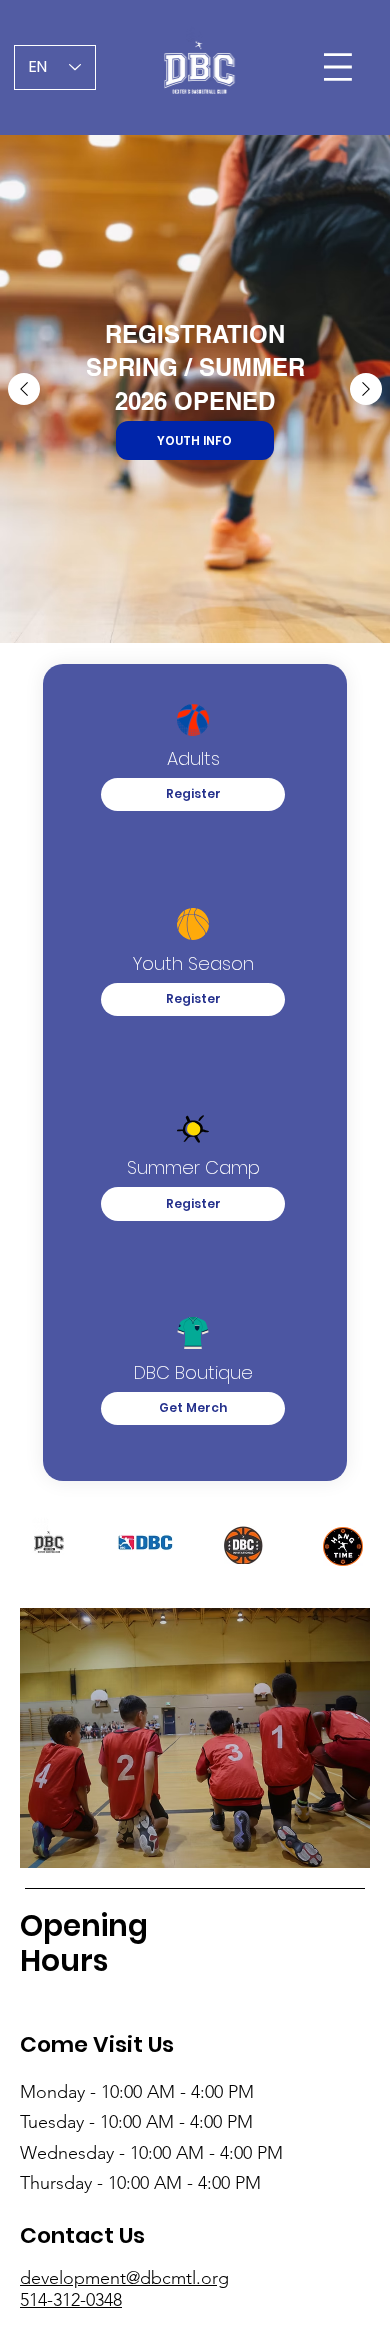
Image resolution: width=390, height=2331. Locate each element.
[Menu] (339, 67)
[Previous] (24, 389)
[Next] (366, 389)
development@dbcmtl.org (124, 2278)
